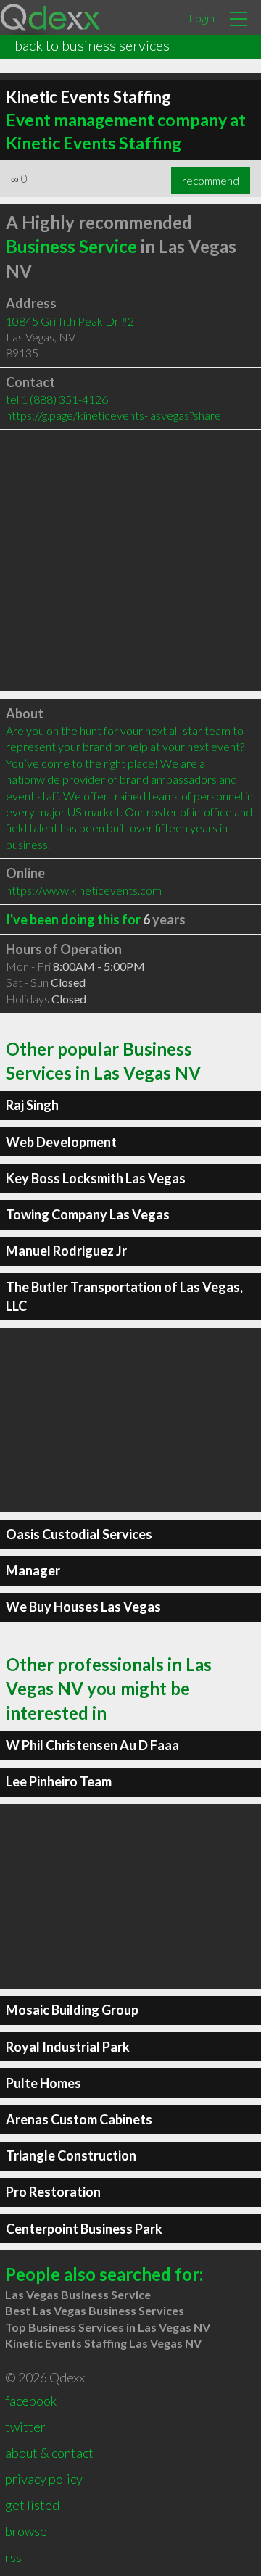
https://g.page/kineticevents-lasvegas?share (113, 415)
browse (26, 2531)
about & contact (49, 2453)
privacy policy (44, 2479)
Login (202, 18)
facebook (31, 2401)
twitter (25, 2427)
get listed (32, 2505)
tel (57, 399)
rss (13, 2557)
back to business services (92, 45)
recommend (211, 181)
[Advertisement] (130, 560)
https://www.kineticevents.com (84, 890)
